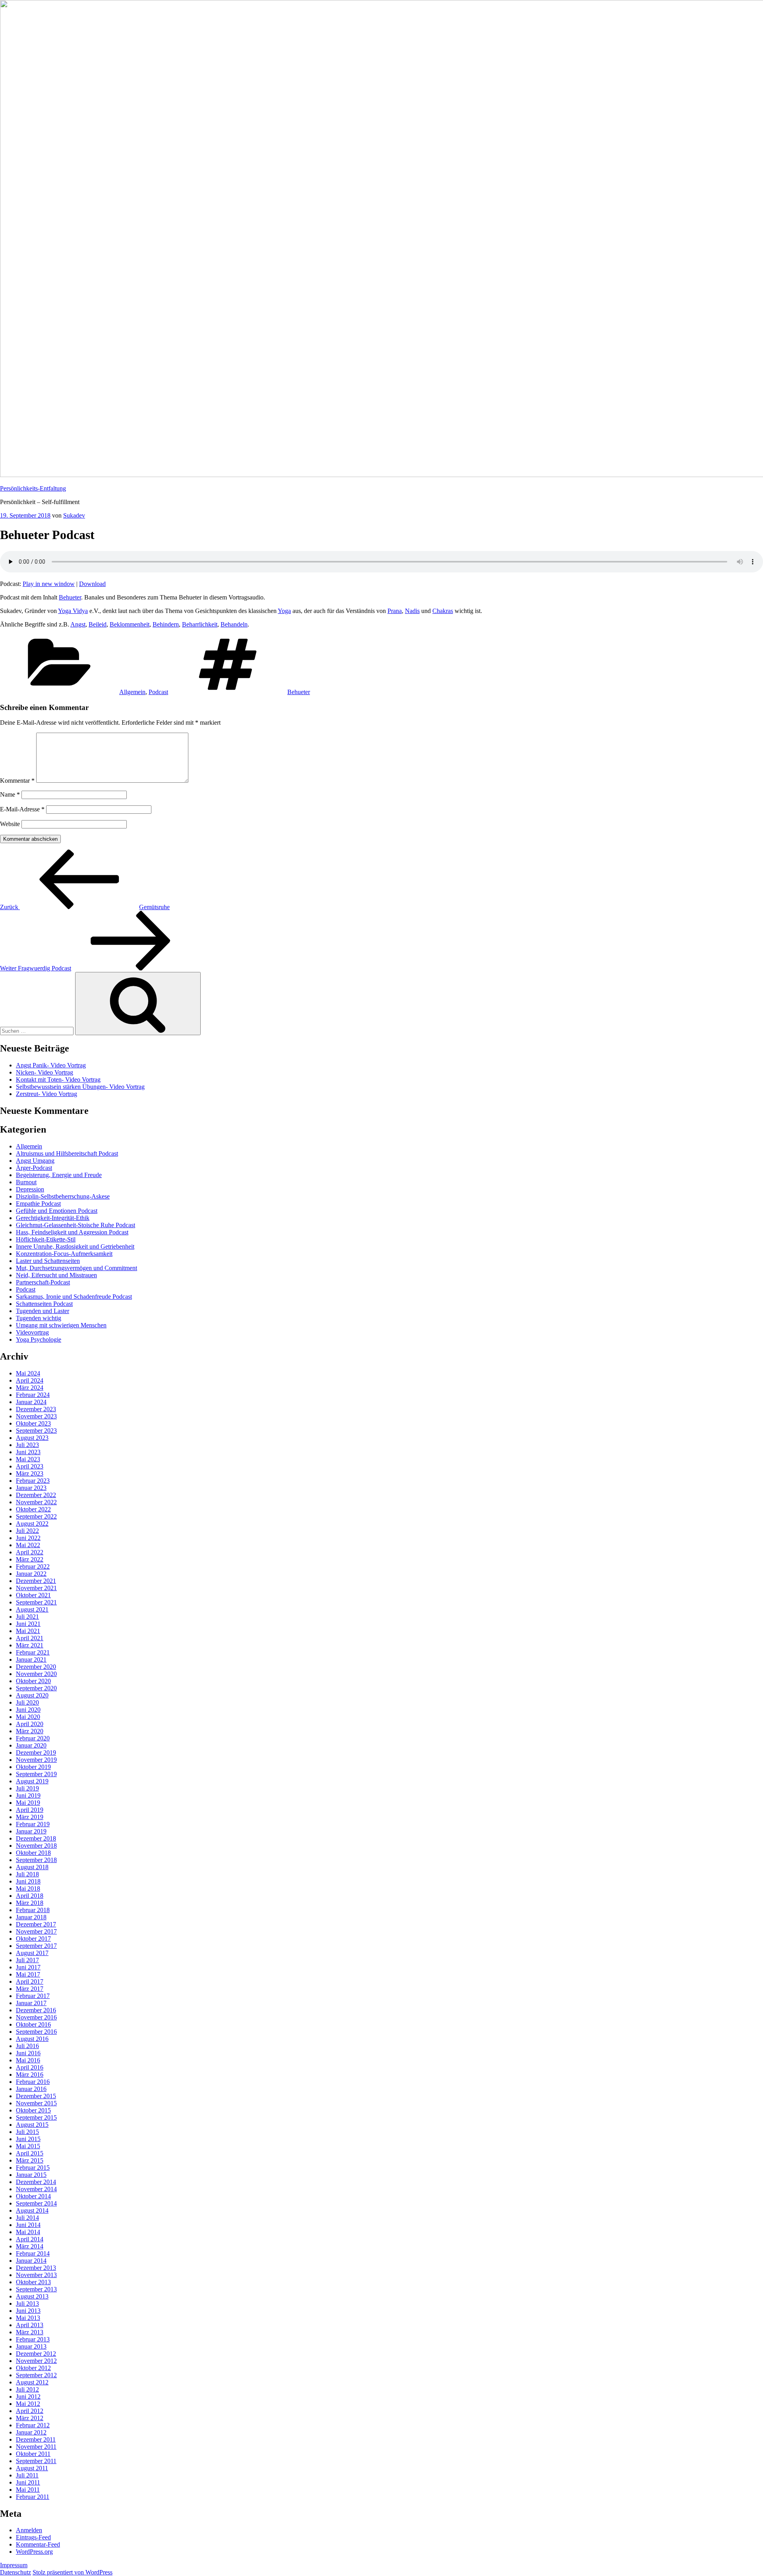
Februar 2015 (33, 2168)
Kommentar (17, 781)
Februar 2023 (33, 1481)
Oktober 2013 (33, 2282)
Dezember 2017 (36, 1924)
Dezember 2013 (36, 2268)
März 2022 (30, 1559)
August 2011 (32, 2468)
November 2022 (36, 1502)
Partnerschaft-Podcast (43, 1282)
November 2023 (36, 1416)
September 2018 (36, 1860)
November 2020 (36, 1674)
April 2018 (30, 1896)
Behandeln (234, 624)
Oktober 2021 (33, 1595)
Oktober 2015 (33, 2110)
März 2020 (30, 1731)
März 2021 (30, 1645)
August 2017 (32, 1953)
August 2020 (32, 1695)
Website (10, 824)
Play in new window (49, 584)
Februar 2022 (33, 1566)
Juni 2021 (28, 1624)
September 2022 (36, 1516)
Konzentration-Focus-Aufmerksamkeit (64, 1254)
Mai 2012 (28, 2404)
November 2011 (36, 2447)
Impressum (14, 2565)
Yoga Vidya (73, 611)
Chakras (443, 611)
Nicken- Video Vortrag (45, 1072)
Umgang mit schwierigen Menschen (61, 1325)
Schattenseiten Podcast (44, 1304)
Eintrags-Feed (33, 2537)
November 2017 (36, 1931)
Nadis (412, 611)
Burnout (26, 1182)
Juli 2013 (27, 2303)
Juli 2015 (27, 2132)
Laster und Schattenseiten (48, 1261)
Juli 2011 (27, 2475)
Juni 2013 (28, 2311)
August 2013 (32, 2296)
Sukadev (74, 515)
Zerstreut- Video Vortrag (46, 1094)
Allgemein (132, 692)
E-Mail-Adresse (22, 809)
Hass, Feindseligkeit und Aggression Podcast (72, 1232)
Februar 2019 (33, 1824)
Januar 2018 (31, 1917)
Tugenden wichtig (39, 1318)
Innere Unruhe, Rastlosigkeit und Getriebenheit (75, 1246)
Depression (30, 1189)
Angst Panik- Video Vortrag (51, 1065)
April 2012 (30, 2411)
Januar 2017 (31, 2003)
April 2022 (30, 1552)
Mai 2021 (28, 1631)
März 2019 (30, 1817)
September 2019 (36, 1774)
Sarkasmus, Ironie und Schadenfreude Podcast (74, 1297)
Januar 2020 (31, 1745)
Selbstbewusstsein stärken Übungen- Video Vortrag (80, 1087)
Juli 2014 (27, 2218)
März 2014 (30, 2246)
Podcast (158, 692)
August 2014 (32, 2210)
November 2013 (36, 2275)
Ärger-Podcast (34, 1168)
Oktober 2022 (33, 1509)
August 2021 (32, 1609)
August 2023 (32, 1438)
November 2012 (36, 2361)
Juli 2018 (27, 1874)
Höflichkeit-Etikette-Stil (46, 1239)
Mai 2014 (28, 2232)
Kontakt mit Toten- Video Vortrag (58, 1079)
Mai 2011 (28, 2490)
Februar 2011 (33, 2497)
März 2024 (30, 1388)
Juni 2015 (28, 2139)
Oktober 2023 (33, 1423)
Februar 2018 (33, 1910)
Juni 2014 (28, 2225)
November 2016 (36, 2017)
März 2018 (30, 1903)
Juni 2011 (28, 2482)
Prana (395, 611)
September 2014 (36, 2203)
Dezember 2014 (36, 2182)
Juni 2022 (28, 1538)
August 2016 (32, 2039)
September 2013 (36, 2289)
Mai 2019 (28, 1803)
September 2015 (36, 2117)
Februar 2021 (33, 1652)
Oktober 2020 (33, 1681)
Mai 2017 (28, 1974)
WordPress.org (34, 2552)
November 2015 (36, 2103)
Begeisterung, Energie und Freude (59, 1175)
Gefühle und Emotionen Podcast (57, 1211)
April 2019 (30, 1810)
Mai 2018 (28, 1888)
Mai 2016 (28, 2060)
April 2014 (30, 2239)
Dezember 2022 (36, 1495)
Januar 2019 (31, 1831)
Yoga (284, 611)
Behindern (166, 624)
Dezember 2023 (36, 1409)
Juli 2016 (27, 2046)
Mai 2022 (28, 1545)
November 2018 (36, 1846)
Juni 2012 (28, 2397)
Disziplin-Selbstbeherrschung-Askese (63, 1196)
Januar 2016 (31, 2089)
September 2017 (36, 1946)
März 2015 (30, 2160)
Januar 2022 (31, 1574)
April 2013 (30, 2325)
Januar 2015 (31, 2175)
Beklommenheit (130, 624)
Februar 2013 (33, 2339)
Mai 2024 (28, 1373)
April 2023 (30, 1466)
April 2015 (30, 2153)
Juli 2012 (27, 2389)
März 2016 (30, 2075)
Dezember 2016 (36, 2010)
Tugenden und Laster (43, 1311)
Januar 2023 (31, 1488)
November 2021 (36, 1588)
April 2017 (30, 1981)
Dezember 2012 (36, 2354)
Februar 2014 (33, 2253)
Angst (78, 624)
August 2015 (32, 2125)
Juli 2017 (27, 1960)
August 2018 (32, 1867)
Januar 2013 (31, 2346)
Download (92, 584)
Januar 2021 (31, 1659)
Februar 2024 (33, 1395)
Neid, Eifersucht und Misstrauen (56, 1275)
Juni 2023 (28, 1452)
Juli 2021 (27, 1617)
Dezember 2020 (36, 1667)
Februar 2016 (33, 2082)
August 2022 (32, 1524)
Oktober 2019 (33, 1767)
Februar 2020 (33, 1738)
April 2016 (30, 2067)
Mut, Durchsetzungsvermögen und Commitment (76, 1268)
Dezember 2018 (36, 1838)
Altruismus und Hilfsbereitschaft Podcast (67, 1153)
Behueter (70, 597)
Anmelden (29, 2530)
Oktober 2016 (33, 2024)
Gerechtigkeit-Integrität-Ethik (53, 1218)
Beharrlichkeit (200, 624)
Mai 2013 (28, 2318)
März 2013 (30, 2332)
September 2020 (36, 1688)
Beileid (98, 624)
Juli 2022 (27, 1531)
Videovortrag (32, 1332)
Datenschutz (15, 2572)
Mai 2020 (28, 1717)
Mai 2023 (28, 1459)
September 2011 (36, 2461)
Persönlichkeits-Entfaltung (33, 488)
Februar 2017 (33, 1996)
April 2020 (30, 1724)
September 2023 (36, 1431)
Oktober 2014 (33, 2196)
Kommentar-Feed (38, 2544)
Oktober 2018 (33, 1853)
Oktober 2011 (33, 2454)
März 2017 (30, 1989)
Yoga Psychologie (39, 1339)
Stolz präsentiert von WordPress (73, 2572)
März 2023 (30, 1473)
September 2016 (36, 2032)
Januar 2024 (31, 1402)
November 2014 (36, 2189)
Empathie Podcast (38, 1204)
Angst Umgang (35, 1161)
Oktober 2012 (33, 2368)
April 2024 (30, 1380)
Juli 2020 (27, 1702)
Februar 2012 (33, 2425)
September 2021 (36, 1602)
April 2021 (30, 1638)
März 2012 (30, 2418)
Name (10, 794)
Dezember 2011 (36, 2439)
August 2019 (32, 1781)
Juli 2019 (27, 1788)
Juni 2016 (28, 2053)
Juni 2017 (28, 1967)
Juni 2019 (28, 1795)
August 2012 (32, 2382)
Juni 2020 (28, 1710)
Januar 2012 (31, 2432)
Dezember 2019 (36, 1753)
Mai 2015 (28, 2146)
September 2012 (36, 2375)
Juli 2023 (27, 1445)
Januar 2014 (31, 2261)
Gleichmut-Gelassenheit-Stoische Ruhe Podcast (76, 1225)
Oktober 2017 (33, 1939)
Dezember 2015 (36, 2096)
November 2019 (36, 1760)
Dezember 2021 (36, 1581)
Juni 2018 (28, 1881)
